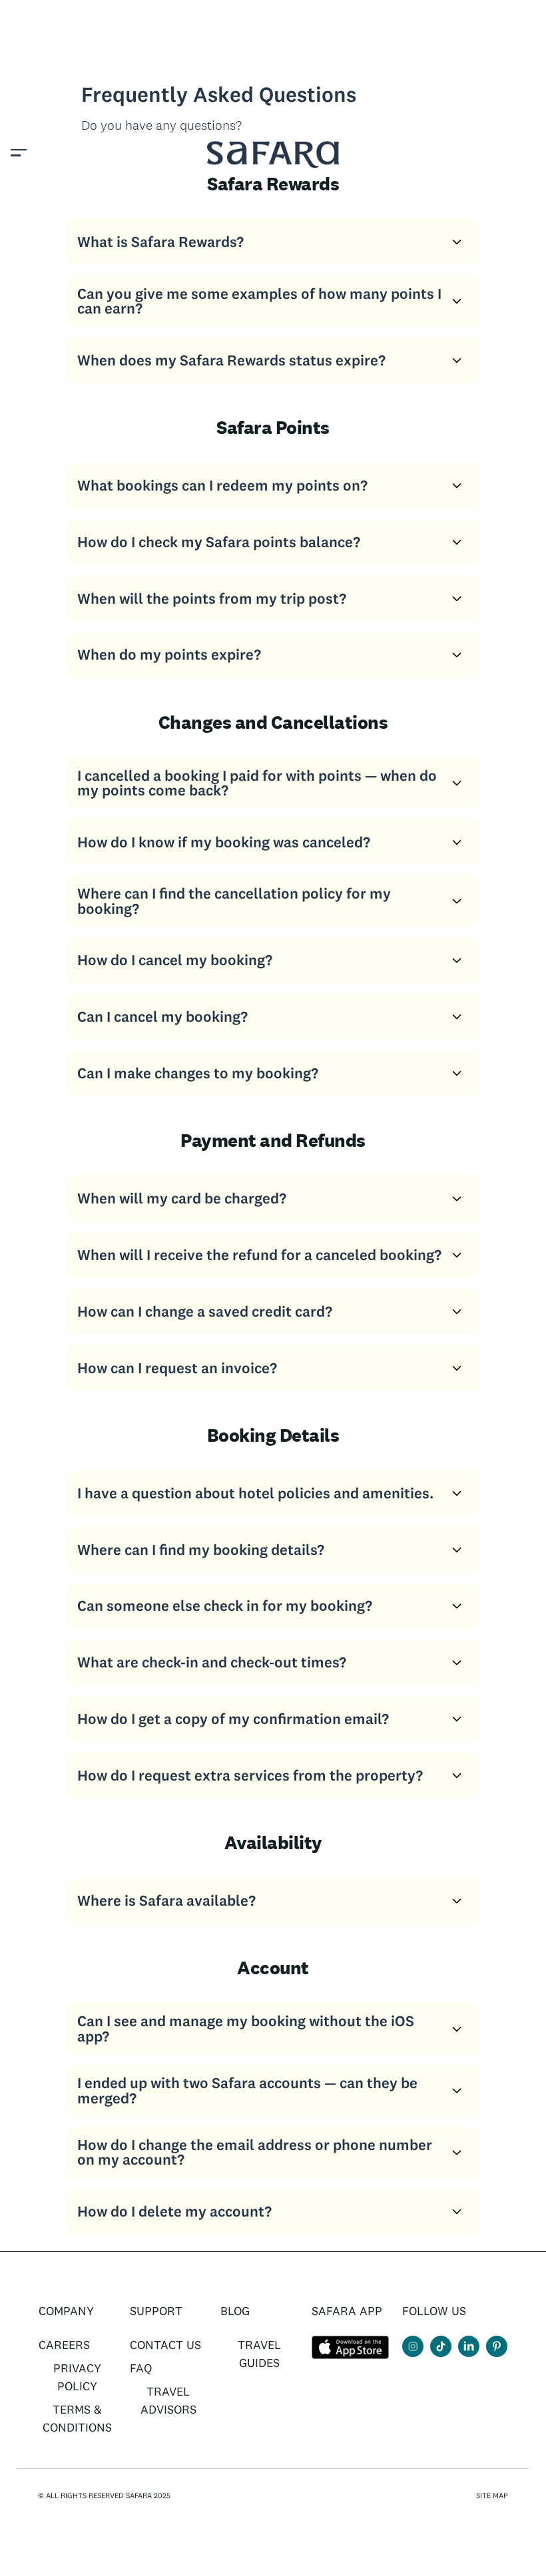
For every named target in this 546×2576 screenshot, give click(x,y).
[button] (19, 154)
